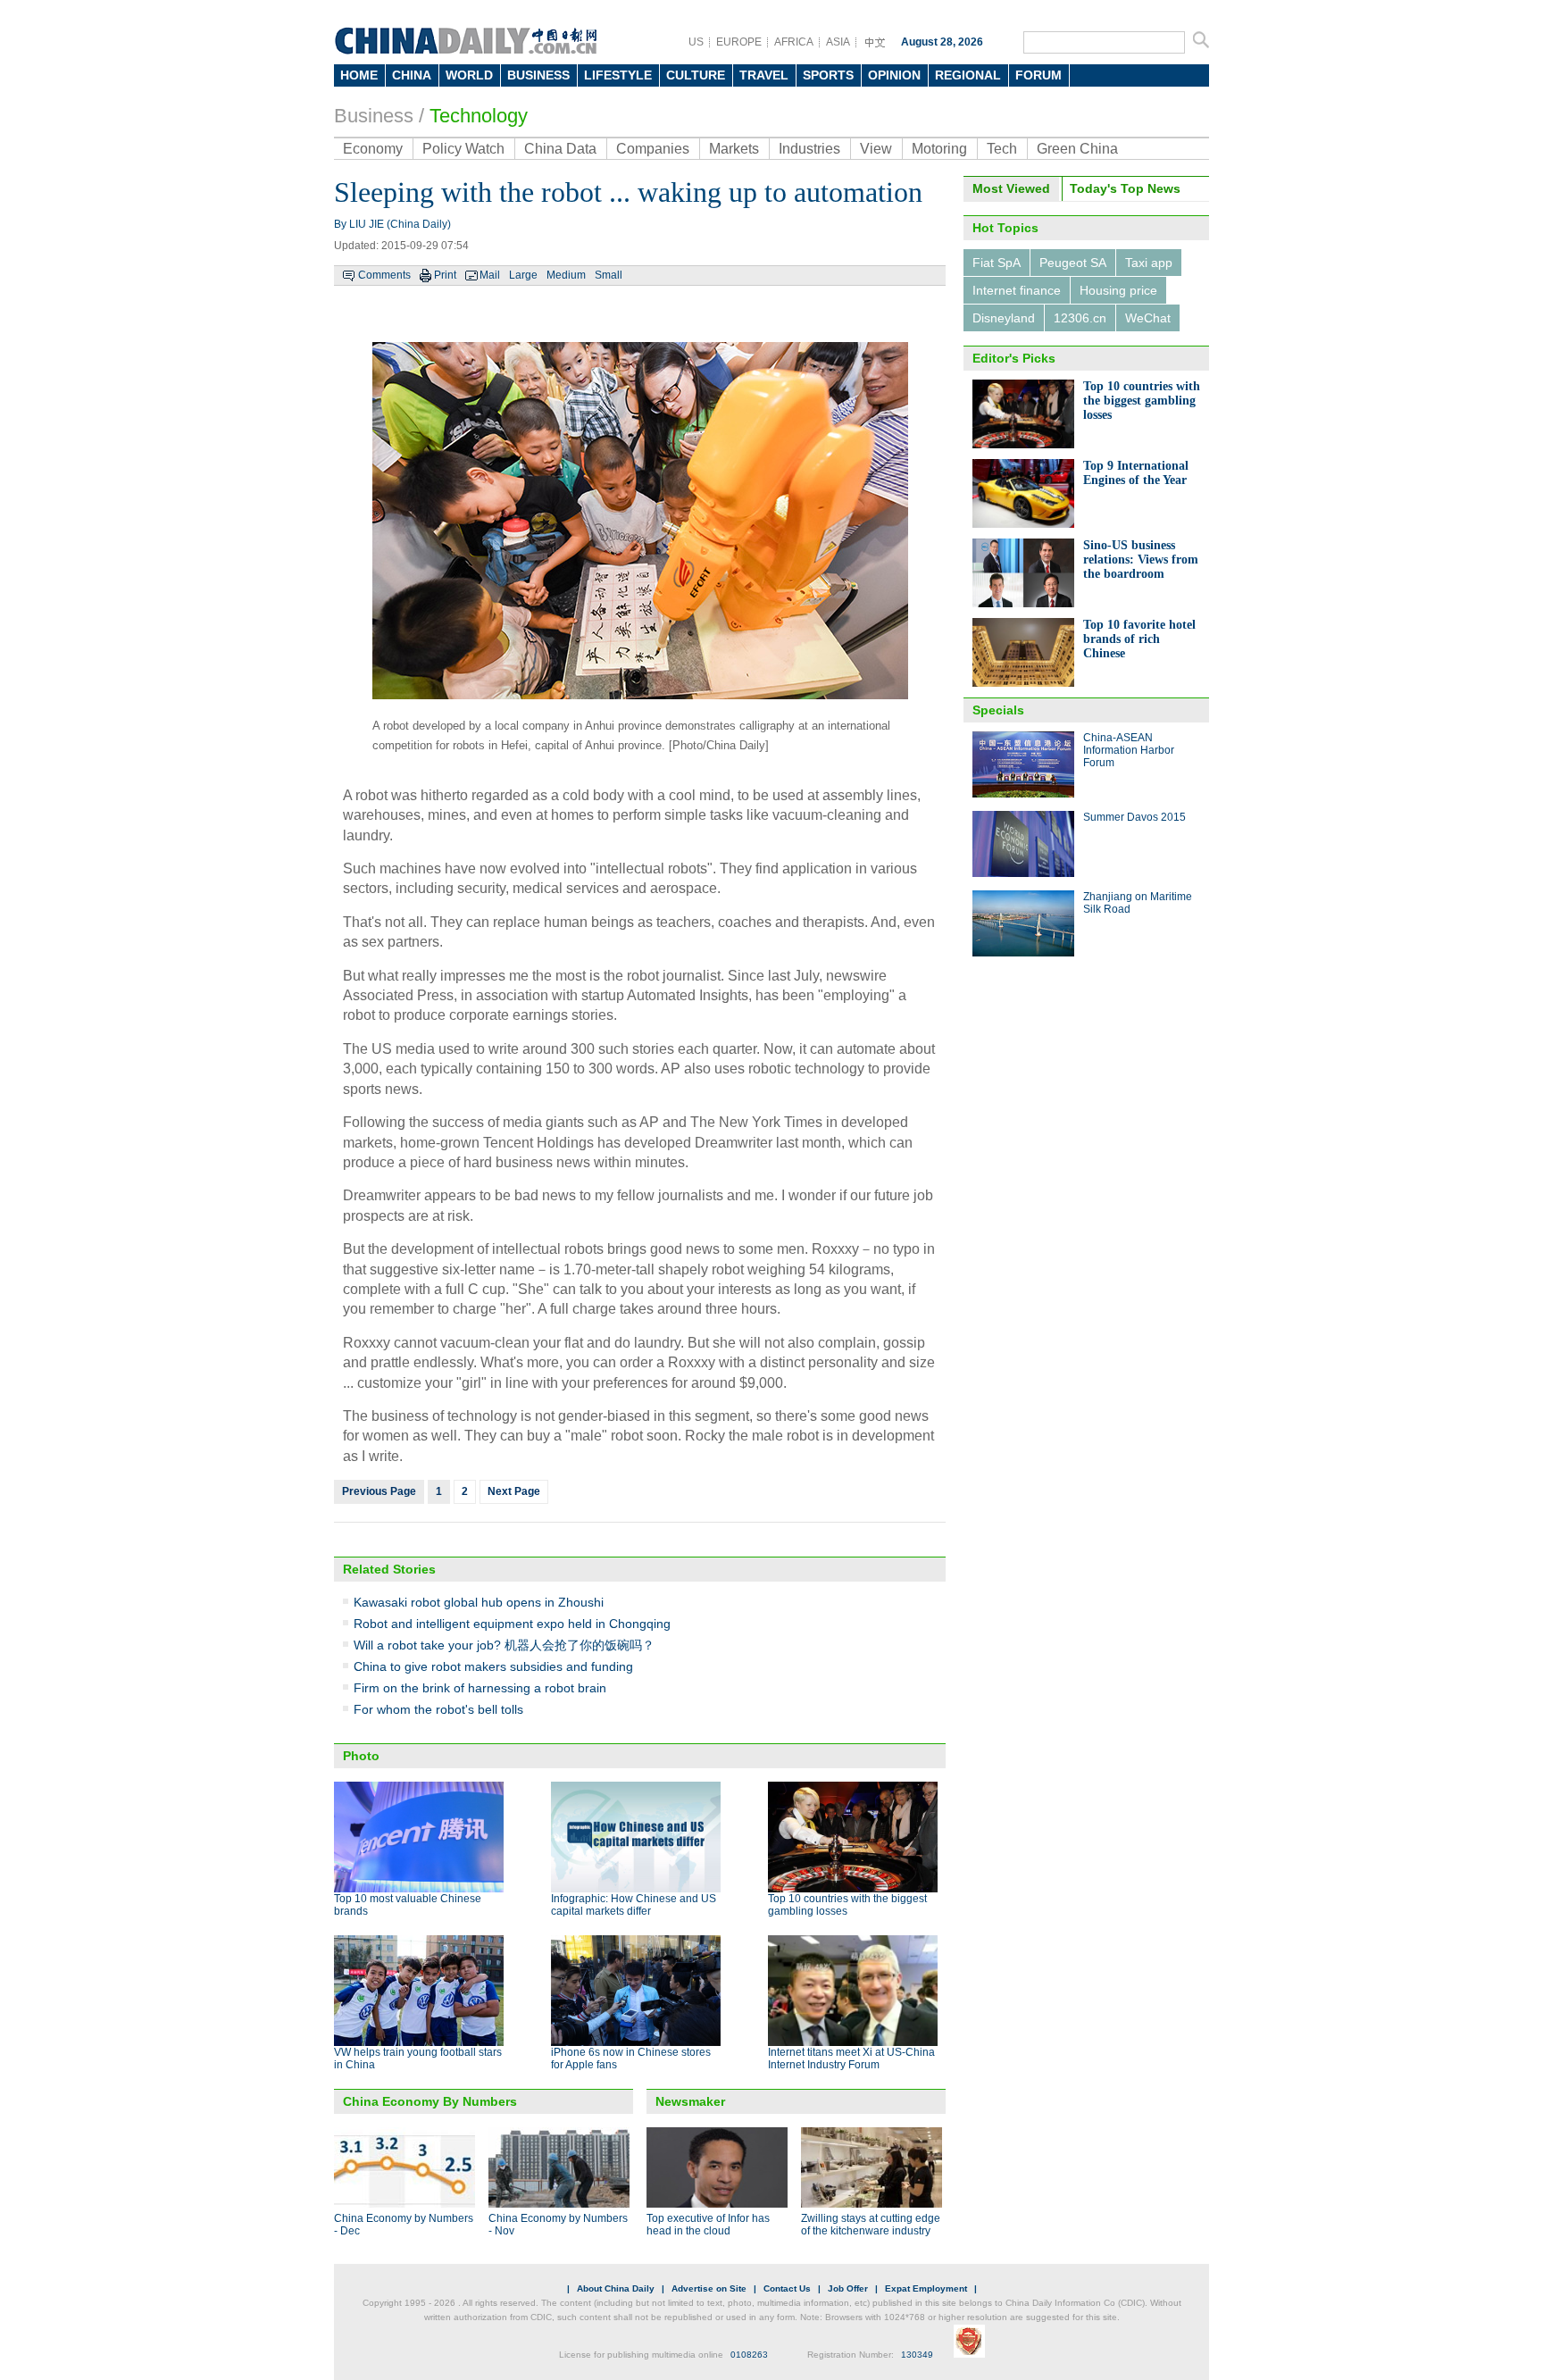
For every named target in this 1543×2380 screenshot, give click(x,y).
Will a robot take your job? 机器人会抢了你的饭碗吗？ (504, 1645)
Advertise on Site (709, 2288)
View (876, 149)
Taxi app (1149, 263)
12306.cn (1080, 318)
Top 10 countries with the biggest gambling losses (1142, 401)
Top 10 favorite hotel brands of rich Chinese (1139, 639)
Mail (490, 275)
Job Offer (848, 2288)
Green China (1077, 149)
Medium (566, 275)
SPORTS (828, 75)
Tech (1002, 149)
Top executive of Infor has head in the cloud (708, 2225)
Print (445, 275)
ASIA (838, 42)
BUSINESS (538, 75)
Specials (998, 710)
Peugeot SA (1073, 263)
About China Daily (616, 2288)
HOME (359, 75)
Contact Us (787, 2288)
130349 (917, 2355)
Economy (373, 149)
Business (374, 116)
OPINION (894, 75)
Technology (479, 116)
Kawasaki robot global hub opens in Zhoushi (479, 1602)
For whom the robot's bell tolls (438, 1709)
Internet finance (1017, 290)
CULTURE (696, 75)
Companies (653, 149)
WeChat (1148, 318)
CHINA (412, 75)
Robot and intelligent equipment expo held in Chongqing (512, 1624)
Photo (361, 1756)
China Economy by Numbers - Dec (404, 2225)
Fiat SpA (997, 263)
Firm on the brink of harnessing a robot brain (480, 1688)
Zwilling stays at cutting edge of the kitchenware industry (871, 2225)
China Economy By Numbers (430, 2101)
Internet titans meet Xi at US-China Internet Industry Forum (851, 2058)
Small (609, 275)
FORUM (1038, 75)
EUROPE (739, 42)
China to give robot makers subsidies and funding (493, 1666)
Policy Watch (463, 149)
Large (523, 275)
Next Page (514, 1491)
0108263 (749, 2355)
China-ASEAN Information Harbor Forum (1129, 750)
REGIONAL (968, 75)
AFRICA (794, 42)
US (696, 42)
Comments (384, 275)
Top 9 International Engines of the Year (1136, 473)
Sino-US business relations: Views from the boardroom (1141, 560)
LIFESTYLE (618, 75)
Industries (809, 149)
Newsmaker (690, 2101)
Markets (734, 149)
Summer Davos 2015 (1134, 817)
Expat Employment (926, 2288)
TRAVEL (764, 75)
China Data (560, 149)
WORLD (469, 75)
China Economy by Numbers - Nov (558, 2225)
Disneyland (1004, 318)
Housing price (1118, 290)
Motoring (939, 149)
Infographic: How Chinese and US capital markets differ (634, 1905)
